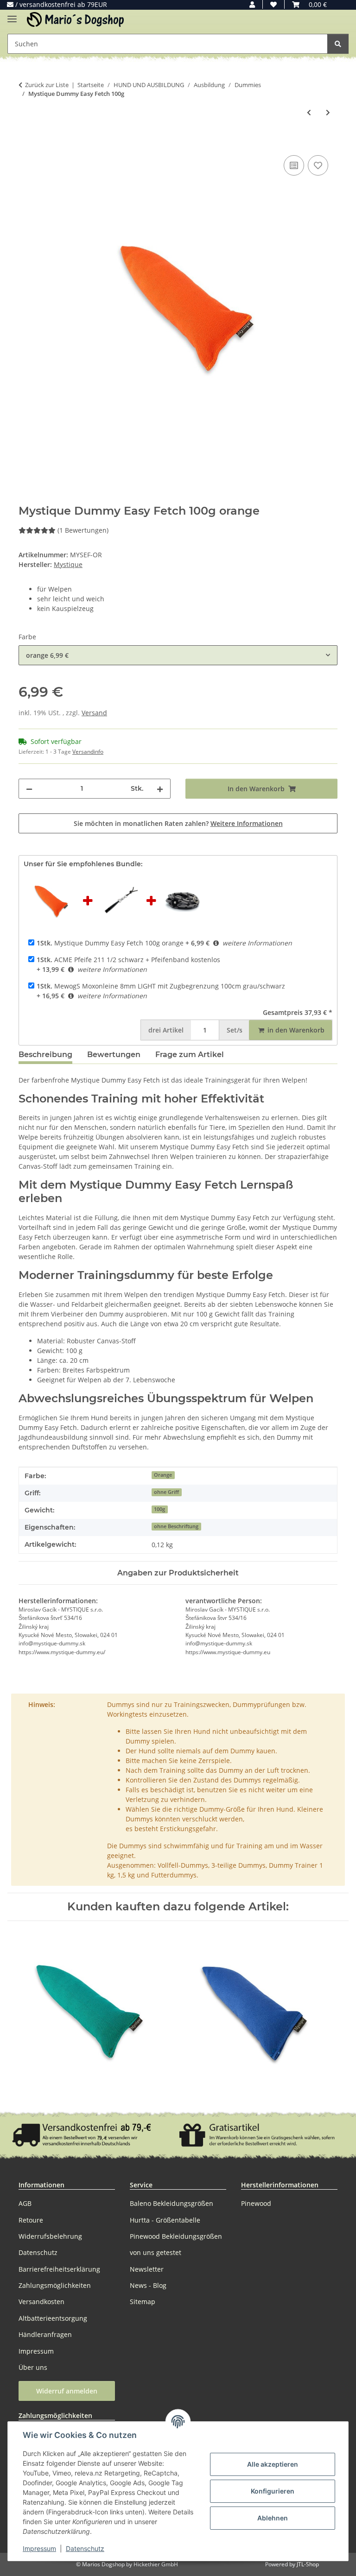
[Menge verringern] (29, 789)
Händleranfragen (45, 2334)
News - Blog (148, 2285)
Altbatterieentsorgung (53, 2318)
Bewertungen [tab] (114, 1055)
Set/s (235, 1030)
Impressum (39, 2548)
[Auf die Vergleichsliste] (294, 165)
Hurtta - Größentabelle (165, 2220)
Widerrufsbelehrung (50, 2236)
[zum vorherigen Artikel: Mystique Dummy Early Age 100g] (309, 112)
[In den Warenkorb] (26, 143)
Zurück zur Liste (47, 85)
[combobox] (178, 655)
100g (159, 1509)
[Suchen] (338, 44)
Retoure (31, 2220)
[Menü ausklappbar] (12, 15)
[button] (252, 4)
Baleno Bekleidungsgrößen (172, 2203)
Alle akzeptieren (273, 2464)
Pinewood (256, 2203)
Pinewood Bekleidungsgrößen (176, 2236)
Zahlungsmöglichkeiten (55, 2285)
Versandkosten (41, 2302)
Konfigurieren (273, 2491)
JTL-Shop (308, 2564)
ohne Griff (166, 1492)
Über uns (33, 2367)
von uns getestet (156, 2252)
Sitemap (143, 2302)
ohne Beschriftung (176, 1526)
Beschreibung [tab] (45, 1055)
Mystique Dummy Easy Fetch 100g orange (110, 943)
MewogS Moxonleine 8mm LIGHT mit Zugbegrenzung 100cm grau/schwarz (161, 986)
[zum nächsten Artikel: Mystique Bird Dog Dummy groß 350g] (328, 112)
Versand (94, 713)
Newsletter (147, 2269)
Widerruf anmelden (67, 2391)
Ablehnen (273, 2518)
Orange (163, 1475)
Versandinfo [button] (88, 752)
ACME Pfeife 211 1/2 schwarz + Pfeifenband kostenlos (128, 960)
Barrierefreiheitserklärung (59, 2269)
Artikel (166, 1030)
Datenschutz (85, 2548)
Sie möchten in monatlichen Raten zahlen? (178, 823)
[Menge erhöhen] (160, 789)
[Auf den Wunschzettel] (318, 165)
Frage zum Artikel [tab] (190, 1055)
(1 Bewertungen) (83, 530)
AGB (25, 2203)
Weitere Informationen (247, 823)
